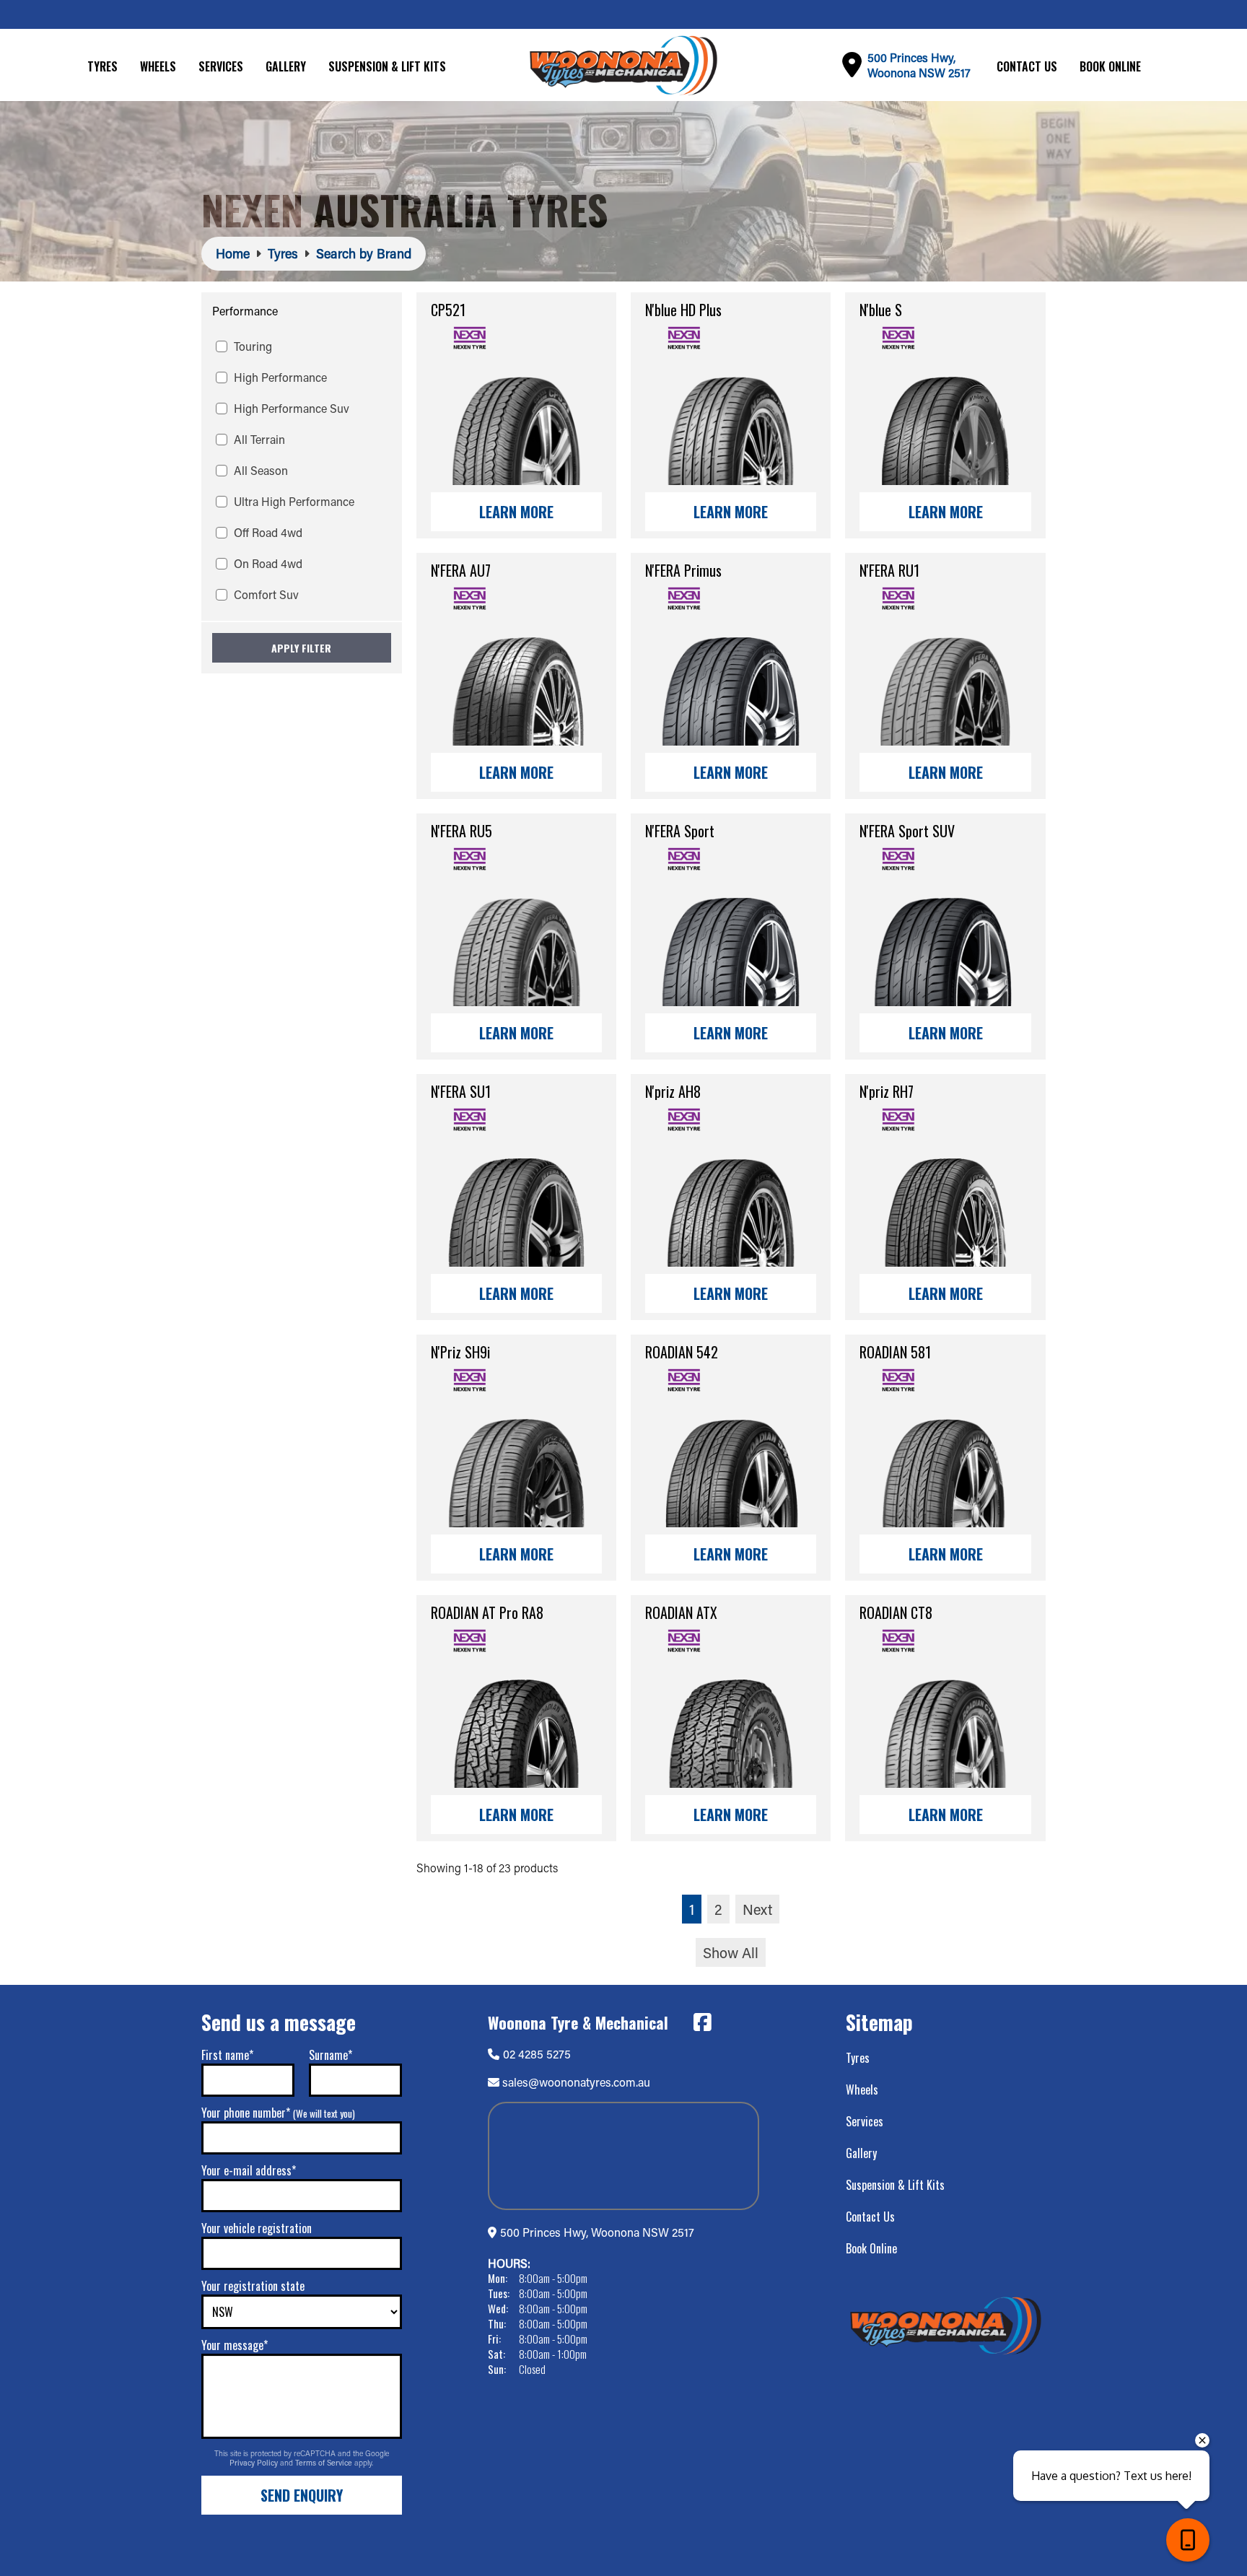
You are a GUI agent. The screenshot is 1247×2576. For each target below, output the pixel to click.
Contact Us (1027, 66)
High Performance (280, 377)
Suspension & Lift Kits (387, 66)
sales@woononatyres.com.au (576, 2082)
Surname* (331, 2055)
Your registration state (253, 2286)
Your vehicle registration (257, 2228)
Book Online (1110, 66)
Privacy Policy (255, 2463)
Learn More (516, 512)
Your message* (235, 2345)
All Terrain (259, 439)
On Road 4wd (268, 563)
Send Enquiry (302, 2495)
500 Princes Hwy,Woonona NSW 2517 (919, 65)
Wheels (158, 66)
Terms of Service (325, 2463)
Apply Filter (301, 648)
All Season (261, 470)
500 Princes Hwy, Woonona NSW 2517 (597, 2232)
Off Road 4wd (268, 532)
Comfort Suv (266, 594)
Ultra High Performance (294, 501)
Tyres (102, 66)
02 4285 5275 (537, 2054)
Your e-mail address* (249, 2170)
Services (221, 66)
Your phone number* (278, 2113)
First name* (227, 2055)
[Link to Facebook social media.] (702, 2022)
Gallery (286, 66)
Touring (253, 346)
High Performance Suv (292, 408)
